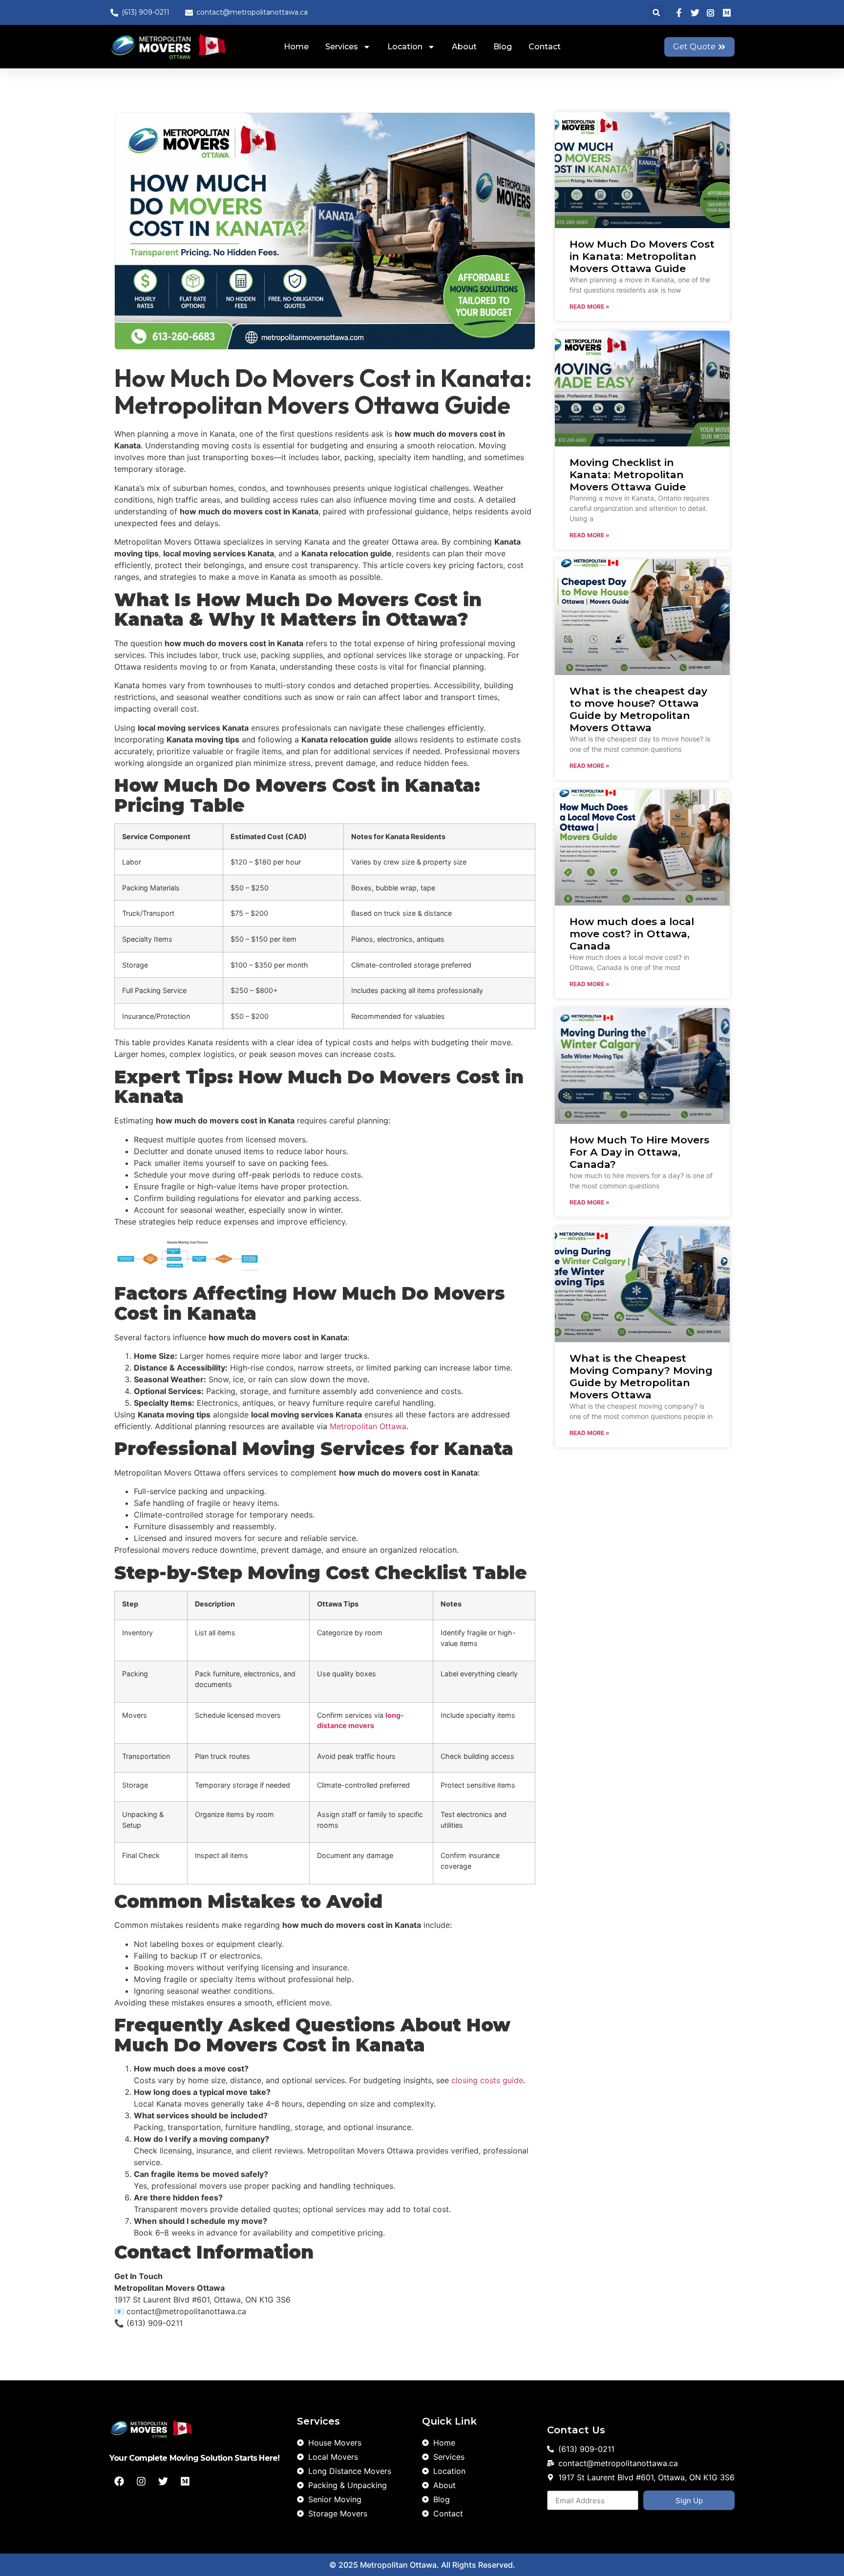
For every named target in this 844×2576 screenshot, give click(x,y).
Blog (503, 47)
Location (405, 47)
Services (342, 47)
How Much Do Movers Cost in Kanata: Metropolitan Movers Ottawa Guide (642, 256)
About (464, 47)
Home (296, 47)
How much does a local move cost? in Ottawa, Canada (632, 934)
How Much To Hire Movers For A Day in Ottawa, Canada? (639, 1152)
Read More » (590, 306)
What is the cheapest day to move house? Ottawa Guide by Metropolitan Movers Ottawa (638, 709)
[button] (656, 12)
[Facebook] (119, 2481)
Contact (545, 47)
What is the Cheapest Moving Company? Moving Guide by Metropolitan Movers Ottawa (641, 1377)
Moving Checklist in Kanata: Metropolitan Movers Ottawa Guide (628, 475)
